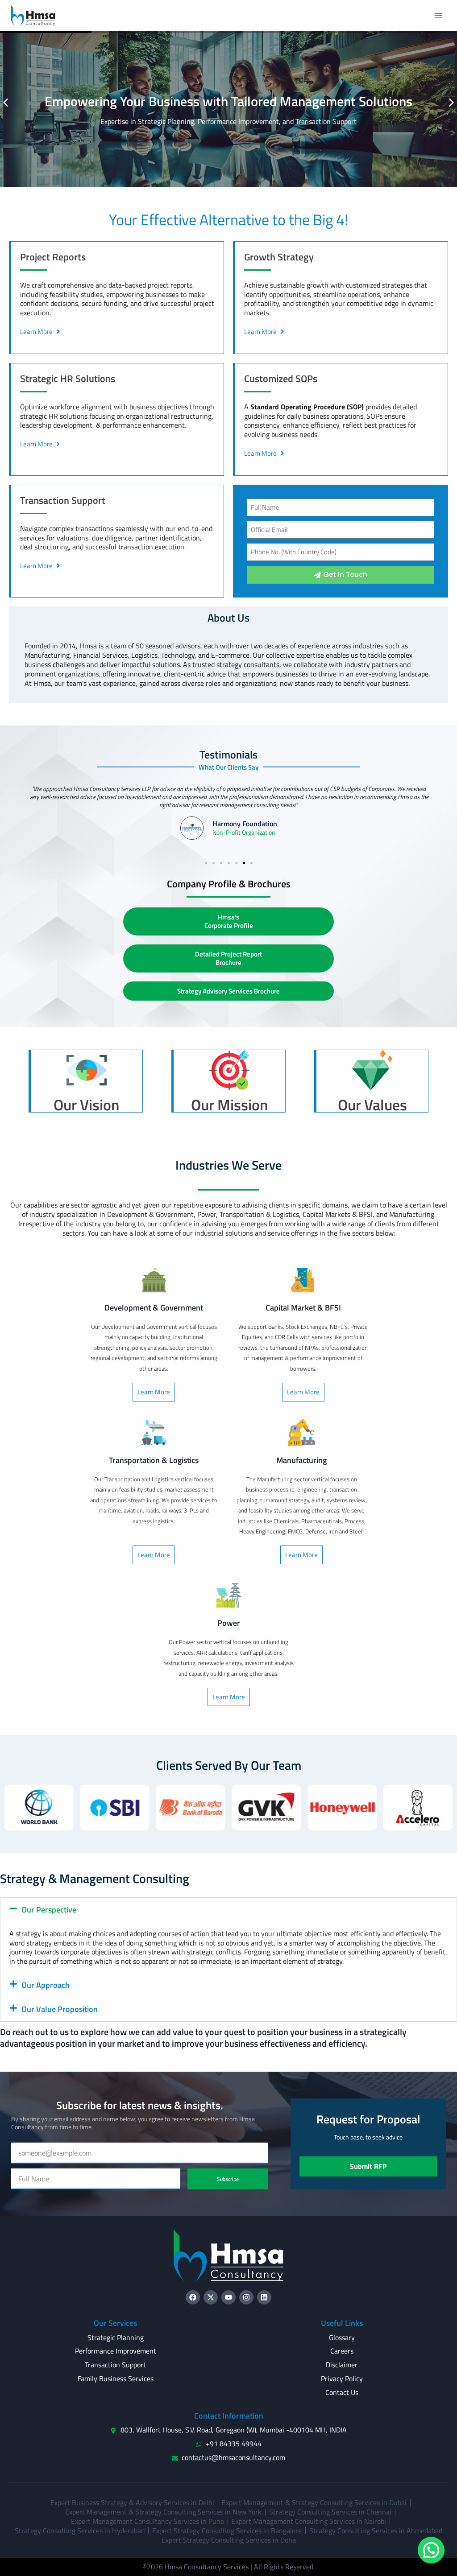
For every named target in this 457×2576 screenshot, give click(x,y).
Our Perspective (49, 1910)
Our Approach (46, 1985)
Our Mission (230, 1105)
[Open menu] (438, 15)
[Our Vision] (87, 1070)
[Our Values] (372, 1070)
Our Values (372, 1105)
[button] (6, 103)
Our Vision (87, 1105)
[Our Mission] (229, 1070)
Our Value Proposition (60, 2009)
